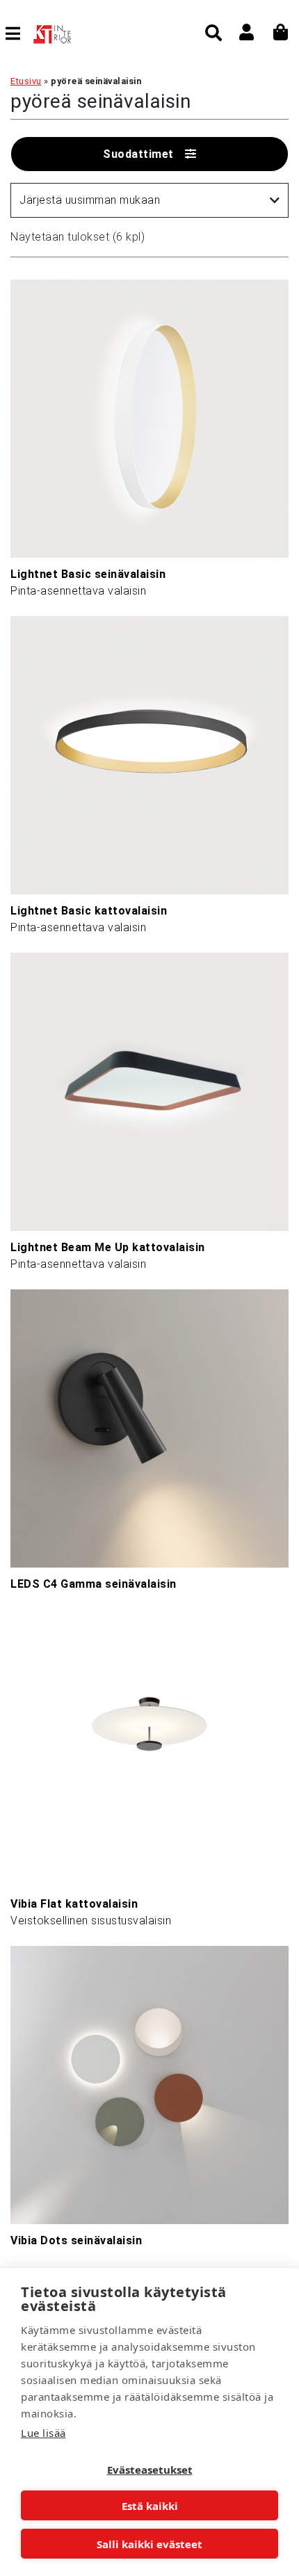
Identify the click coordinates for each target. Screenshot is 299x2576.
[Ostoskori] (281, 32)
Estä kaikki (150, 2506)
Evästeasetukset (150, 2470)
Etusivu (26, 81)
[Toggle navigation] (18, 33)
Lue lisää (43, 2433)
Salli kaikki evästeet (149, 2544)
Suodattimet (138, 154)
